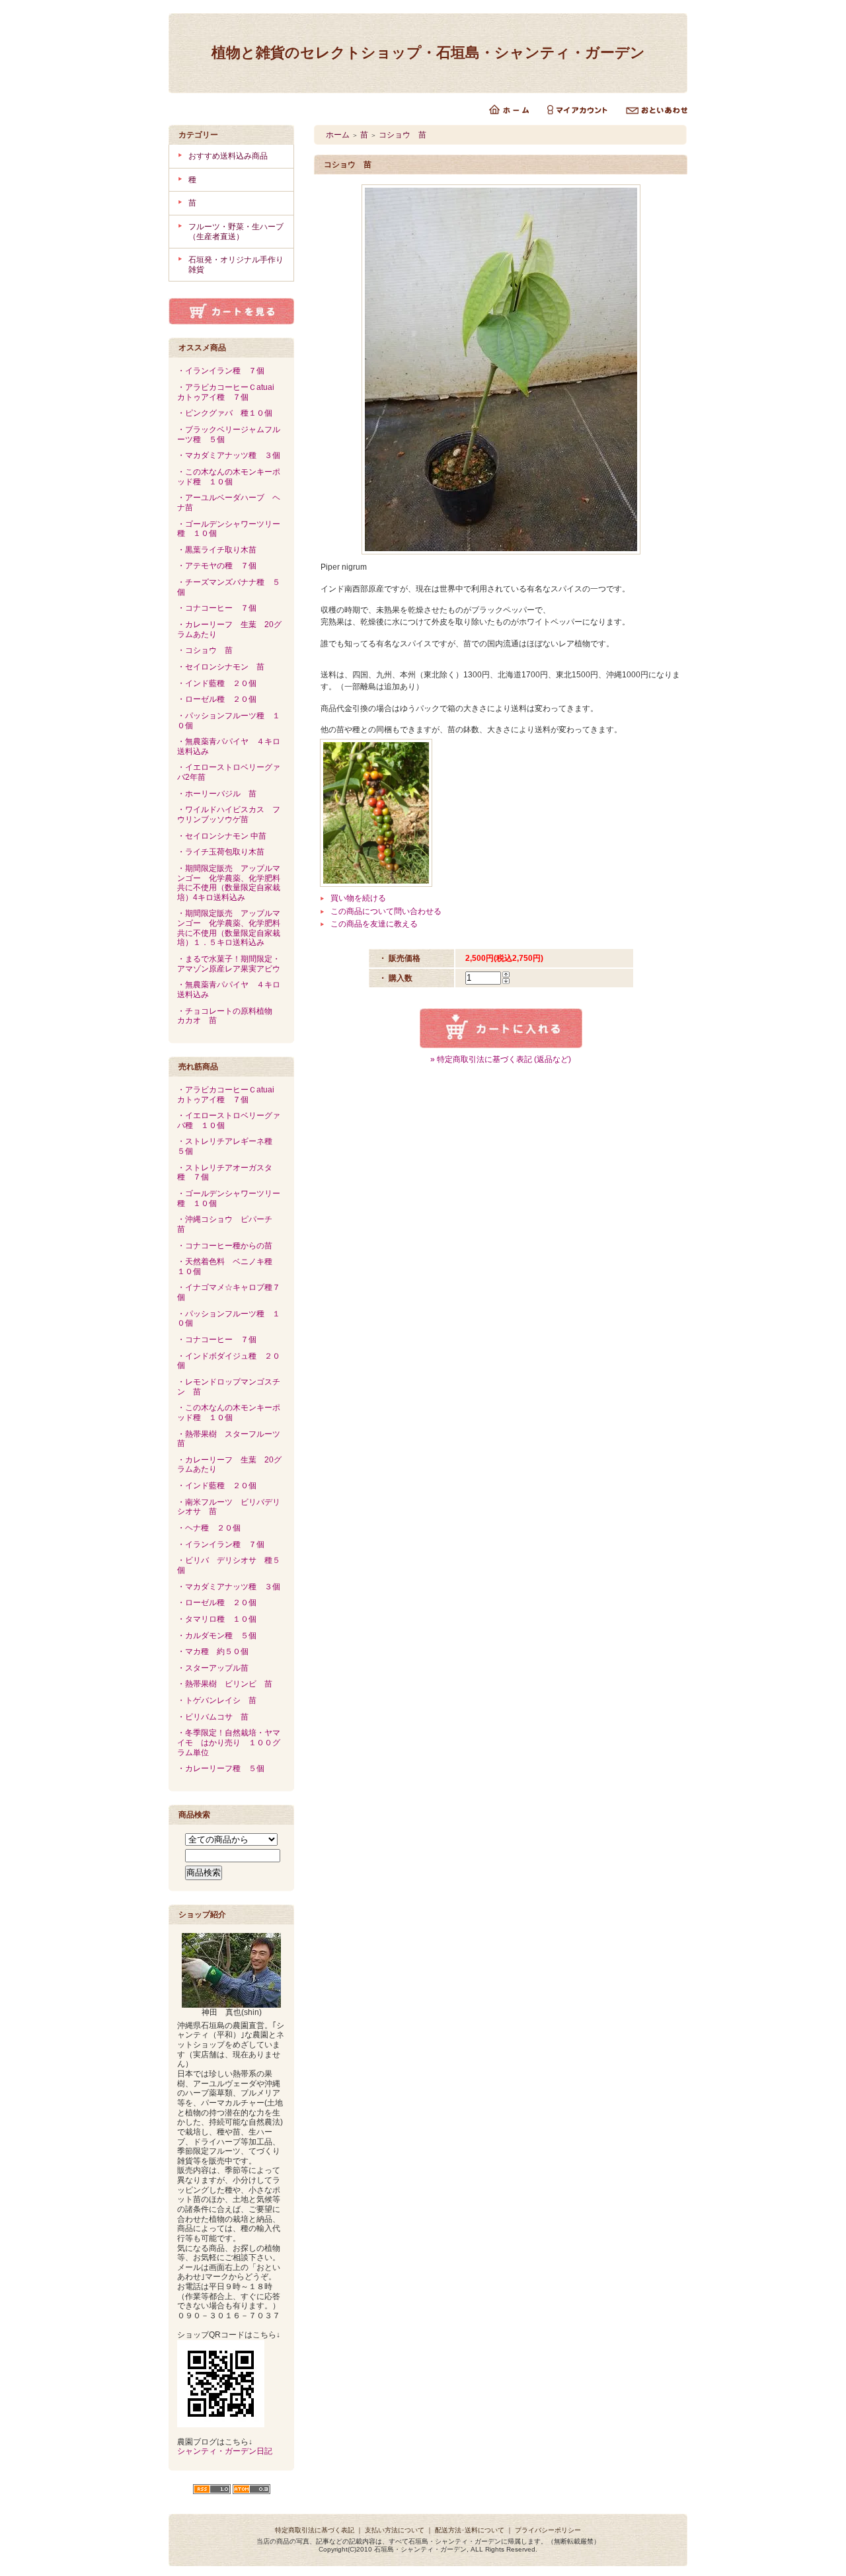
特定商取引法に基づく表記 (315, 2530)
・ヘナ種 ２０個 (209, 1528)
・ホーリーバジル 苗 (217, 794)
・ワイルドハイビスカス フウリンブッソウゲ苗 (229, 814)
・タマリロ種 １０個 (217, 1619)
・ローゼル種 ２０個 (217, 699)
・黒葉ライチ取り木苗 (221, 550)
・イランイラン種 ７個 (221, 371)
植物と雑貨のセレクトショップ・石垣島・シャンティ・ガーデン (428, 53)
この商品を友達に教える (374, 924)
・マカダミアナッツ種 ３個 (229, 455)
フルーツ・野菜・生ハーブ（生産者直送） (236, 232)
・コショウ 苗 (205, 650)
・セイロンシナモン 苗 (221, 667)
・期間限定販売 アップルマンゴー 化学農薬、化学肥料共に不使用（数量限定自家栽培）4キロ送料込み (229, 883)
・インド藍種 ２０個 (217, 683)
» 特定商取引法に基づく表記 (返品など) (501, 1059)
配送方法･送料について (470, 2530)
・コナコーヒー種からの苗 (225, 1246)
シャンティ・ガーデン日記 (225, 2451)
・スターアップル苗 (213, 1668)
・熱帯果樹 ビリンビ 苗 (225, 1684)
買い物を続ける (358, 898)
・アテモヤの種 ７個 (217, 566)
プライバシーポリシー (548, 2530)
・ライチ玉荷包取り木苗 (225, 852)
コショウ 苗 (403, 135)
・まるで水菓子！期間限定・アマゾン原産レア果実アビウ (229, 964)
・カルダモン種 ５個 (217, 1636)
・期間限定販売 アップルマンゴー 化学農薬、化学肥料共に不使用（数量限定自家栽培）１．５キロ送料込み (229, 928)
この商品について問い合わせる (386, 911)
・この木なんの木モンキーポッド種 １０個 (229, 477)
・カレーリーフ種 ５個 (221, 1768)
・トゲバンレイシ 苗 (217, 1700)
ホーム (338, 135)
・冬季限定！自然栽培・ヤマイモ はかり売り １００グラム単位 (229, 1742)
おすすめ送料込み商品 (228, 156)
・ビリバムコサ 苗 (213, 1717)
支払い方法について (395, 2530)
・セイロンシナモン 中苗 (222, 836)
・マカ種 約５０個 (213, 1651)
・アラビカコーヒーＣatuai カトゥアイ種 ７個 (230, 392)
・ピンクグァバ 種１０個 (225, 413)
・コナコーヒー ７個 (217, 608)
